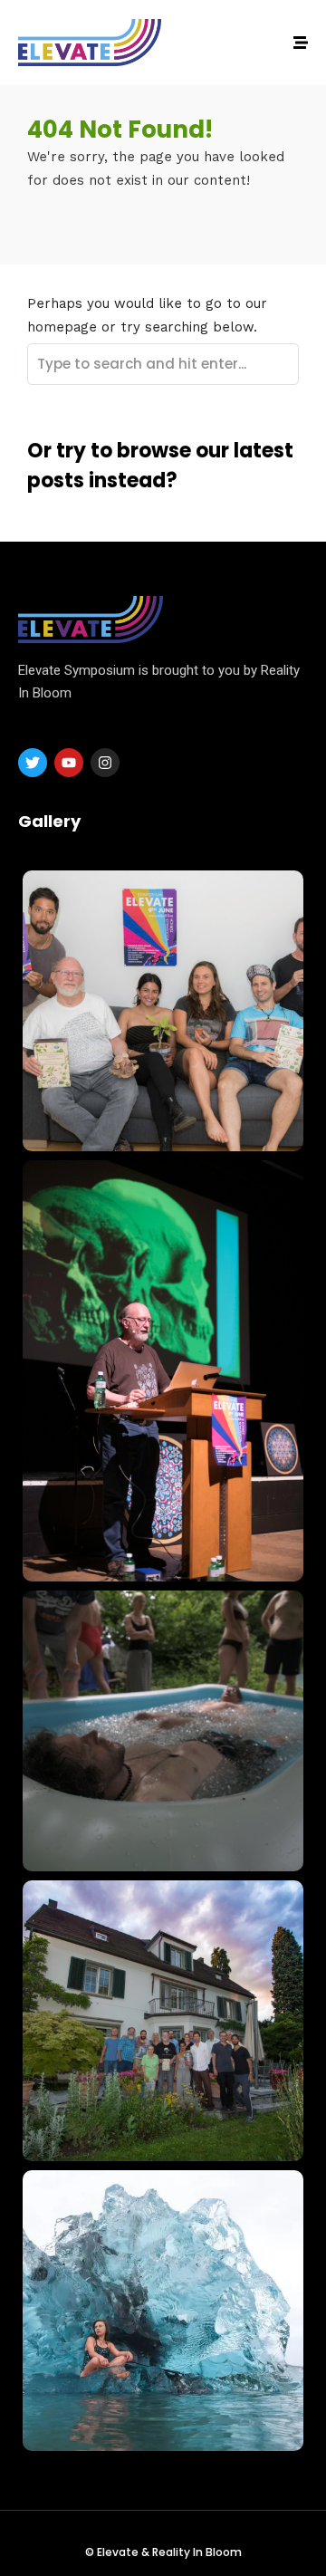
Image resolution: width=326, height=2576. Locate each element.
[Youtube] (69, 763)
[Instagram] (105, 763)
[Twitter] (33, 763)
